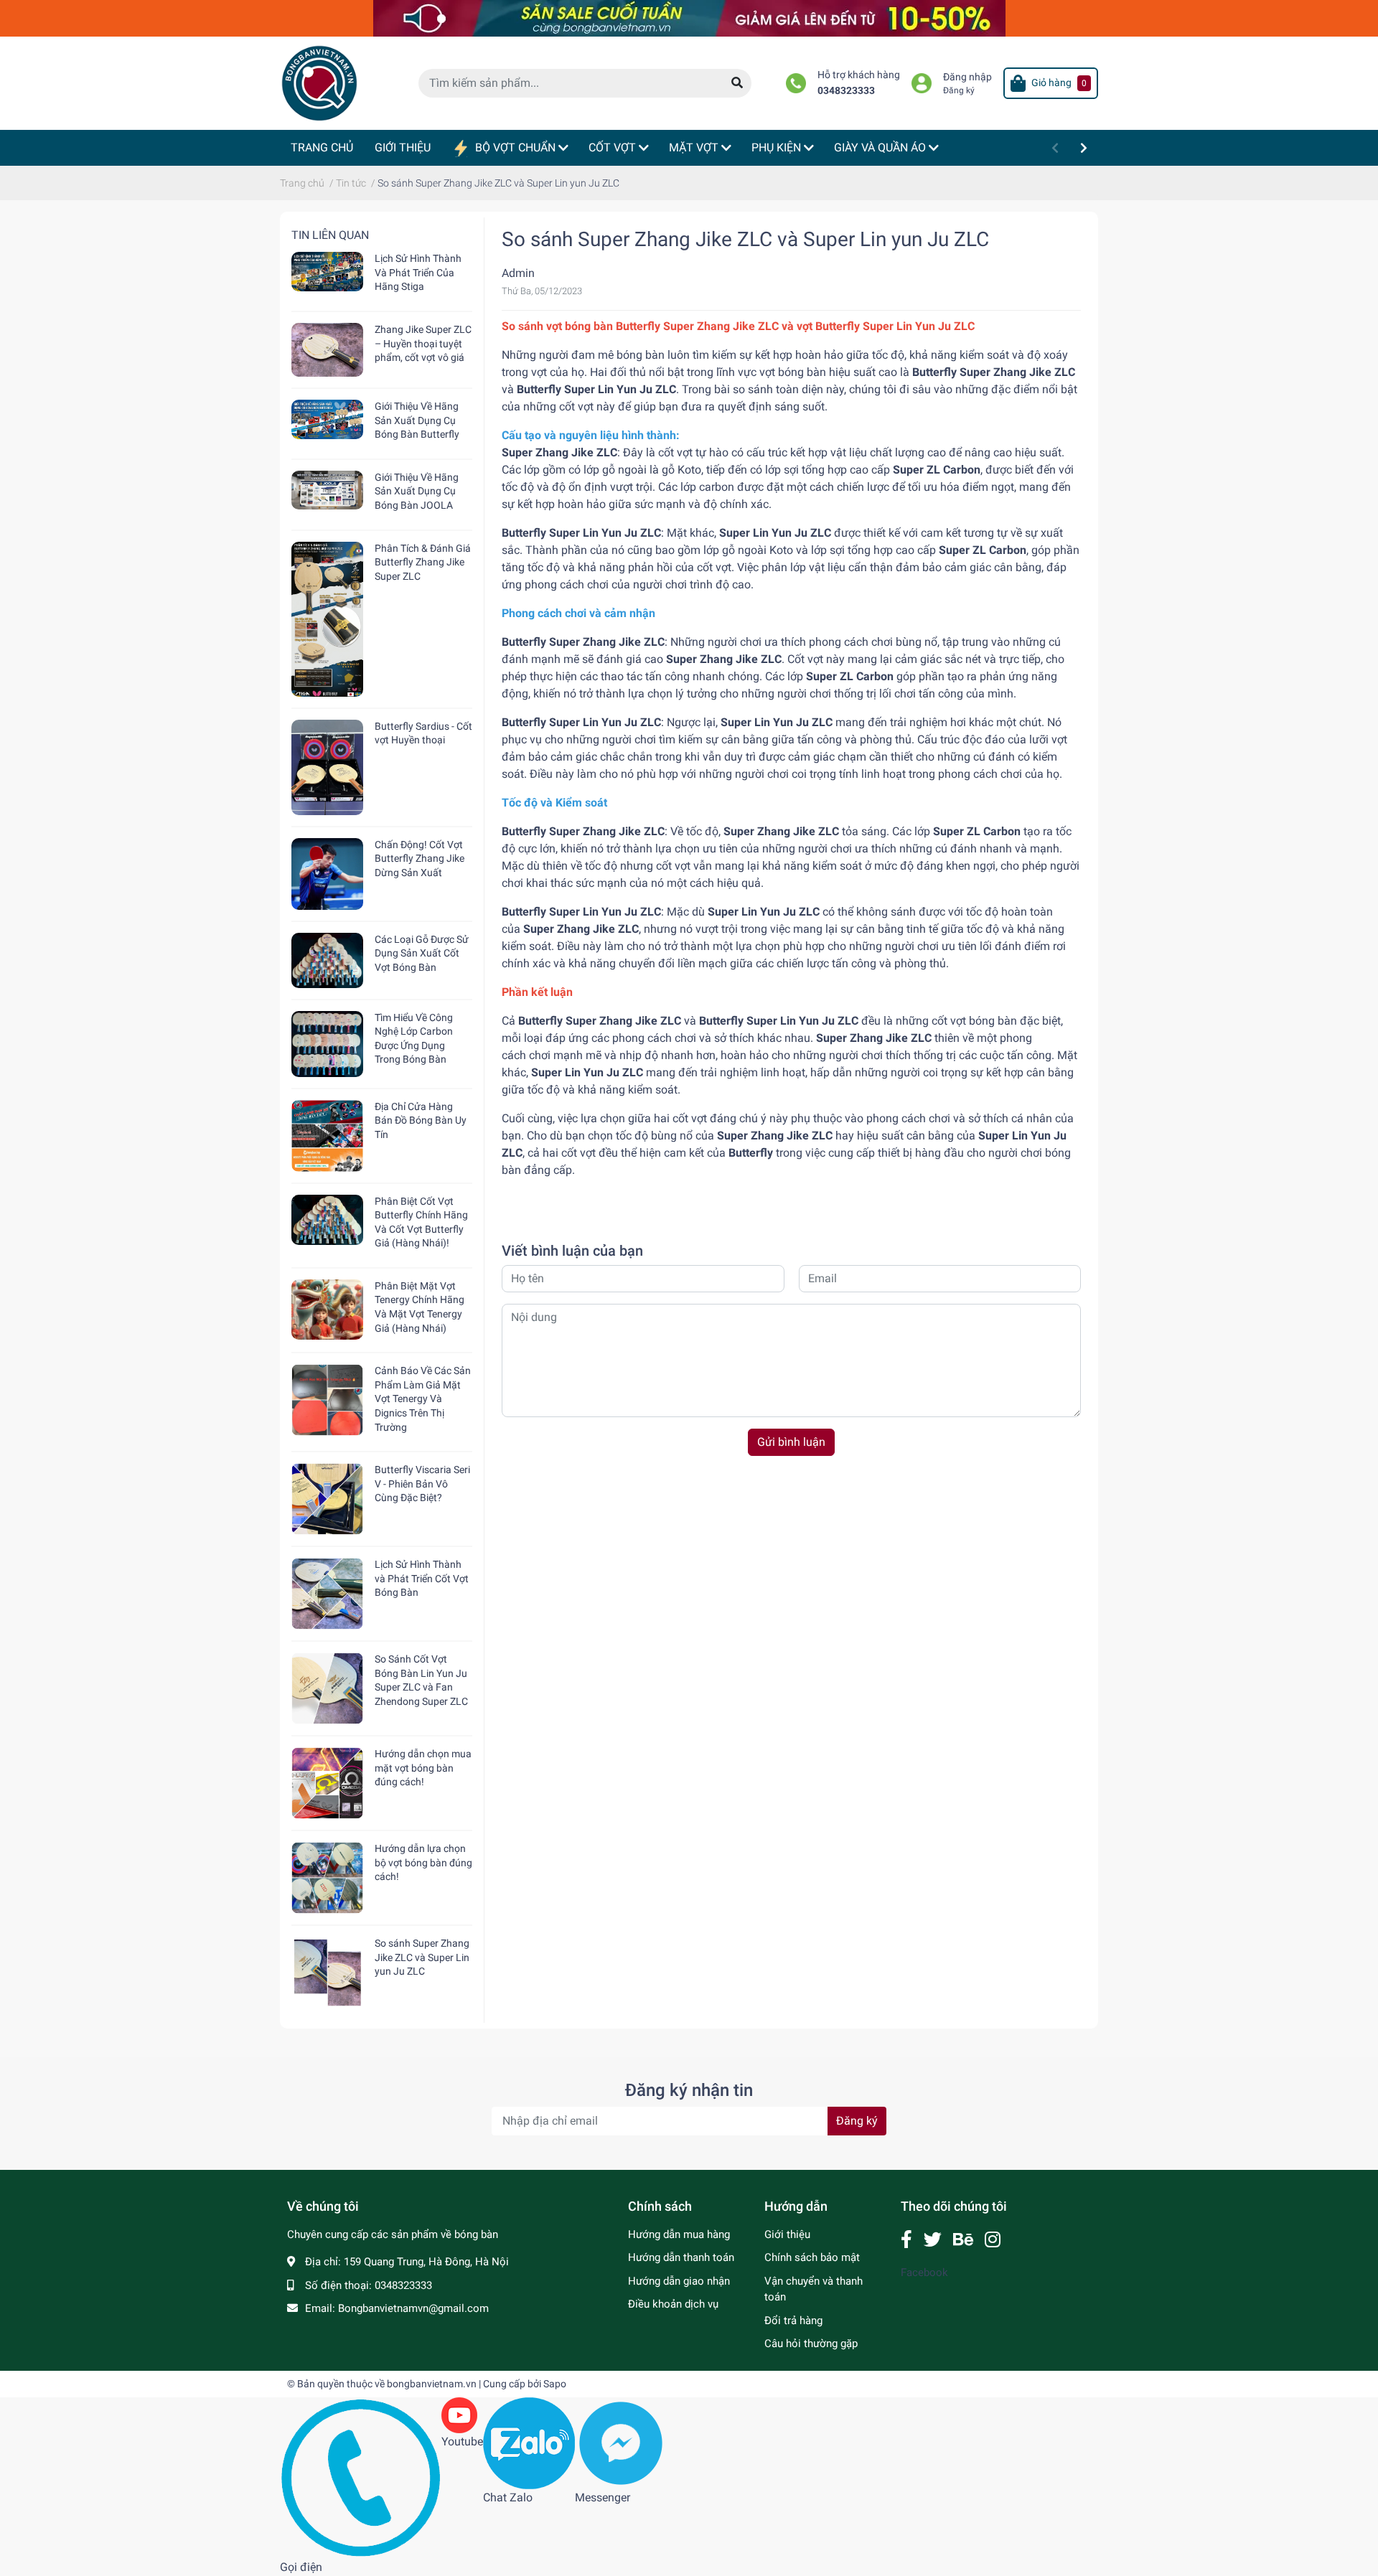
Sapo (555, 2384)
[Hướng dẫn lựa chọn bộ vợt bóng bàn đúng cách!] (327, 1878)
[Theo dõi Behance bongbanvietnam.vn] (963, 2240)
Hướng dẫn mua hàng (679, 2234)
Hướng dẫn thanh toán (681, 2257)
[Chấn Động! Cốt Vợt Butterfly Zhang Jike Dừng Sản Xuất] (327, 874)
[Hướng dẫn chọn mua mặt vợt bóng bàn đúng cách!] (327, 1783)
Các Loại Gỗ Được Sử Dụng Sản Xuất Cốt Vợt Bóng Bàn (422, 953)
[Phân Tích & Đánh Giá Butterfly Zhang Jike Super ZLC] (327, 619)
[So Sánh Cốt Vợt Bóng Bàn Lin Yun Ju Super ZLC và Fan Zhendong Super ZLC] (327, 1688)
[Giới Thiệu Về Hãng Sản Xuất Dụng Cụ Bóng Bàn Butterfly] (327, 419)
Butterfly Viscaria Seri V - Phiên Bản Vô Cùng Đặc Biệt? (422, 1484)
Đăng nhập (967, 77)
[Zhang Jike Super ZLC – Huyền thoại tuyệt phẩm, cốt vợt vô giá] (327, 350)
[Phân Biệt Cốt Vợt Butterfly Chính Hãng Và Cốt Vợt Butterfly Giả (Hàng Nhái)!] (327, 1220)
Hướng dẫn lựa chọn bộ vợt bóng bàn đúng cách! (423, 1862)
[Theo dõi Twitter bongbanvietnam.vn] (933, 2240)
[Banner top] (689, 18)
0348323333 (846, 91)
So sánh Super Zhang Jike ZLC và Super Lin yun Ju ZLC (422, 1957)
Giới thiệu (787, 2234)
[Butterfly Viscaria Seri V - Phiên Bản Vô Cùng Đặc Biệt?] (327, 1499)
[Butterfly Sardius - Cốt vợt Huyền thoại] (327, 767)
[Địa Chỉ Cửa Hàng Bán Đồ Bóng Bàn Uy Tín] (327, 1136)
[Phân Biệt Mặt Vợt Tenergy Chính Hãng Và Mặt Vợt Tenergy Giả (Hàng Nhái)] (327, 1310)
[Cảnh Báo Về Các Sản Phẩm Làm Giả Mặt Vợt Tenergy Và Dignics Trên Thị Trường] (327, 1400)
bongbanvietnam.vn (432, 2384)
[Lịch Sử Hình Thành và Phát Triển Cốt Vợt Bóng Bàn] (327, 1594)
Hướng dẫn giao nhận (679, 2281)
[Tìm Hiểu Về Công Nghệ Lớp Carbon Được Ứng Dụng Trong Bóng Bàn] (327, 1044)
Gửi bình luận (791, 1442)
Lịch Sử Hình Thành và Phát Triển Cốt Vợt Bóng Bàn (422, 1578)
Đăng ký (959, 90)
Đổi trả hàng (793, 2321)
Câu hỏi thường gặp (811, 2344)
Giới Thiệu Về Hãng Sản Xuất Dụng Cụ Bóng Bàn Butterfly (417, 420)
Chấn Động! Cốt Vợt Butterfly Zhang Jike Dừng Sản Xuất (420, 859)
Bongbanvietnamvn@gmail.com (413, 2308)
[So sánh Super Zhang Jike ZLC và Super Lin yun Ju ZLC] (327, 1973)
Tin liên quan (330, 235)
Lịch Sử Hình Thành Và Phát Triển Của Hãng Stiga (418, 272)
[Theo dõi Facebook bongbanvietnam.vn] (906, 2240)
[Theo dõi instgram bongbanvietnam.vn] (993, 2240)
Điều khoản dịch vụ (673, 2304)
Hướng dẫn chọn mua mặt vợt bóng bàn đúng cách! (423, 1768)
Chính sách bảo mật (812, 2257)
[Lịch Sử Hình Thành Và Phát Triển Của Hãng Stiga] (327, 272)
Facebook (924, 2272)
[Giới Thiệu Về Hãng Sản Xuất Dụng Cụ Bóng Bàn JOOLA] (327, 490)
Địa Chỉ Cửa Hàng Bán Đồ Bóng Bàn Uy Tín (421, 1120)
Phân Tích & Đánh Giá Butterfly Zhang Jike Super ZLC (423, 562)
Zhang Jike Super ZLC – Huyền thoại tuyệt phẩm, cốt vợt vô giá (423, 343)
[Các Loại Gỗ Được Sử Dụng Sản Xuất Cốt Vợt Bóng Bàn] (327, 960)
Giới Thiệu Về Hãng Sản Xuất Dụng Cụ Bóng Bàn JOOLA (417, 491)
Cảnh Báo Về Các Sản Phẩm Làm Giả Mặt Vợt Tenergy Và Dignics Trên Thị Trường (423, 1399)
